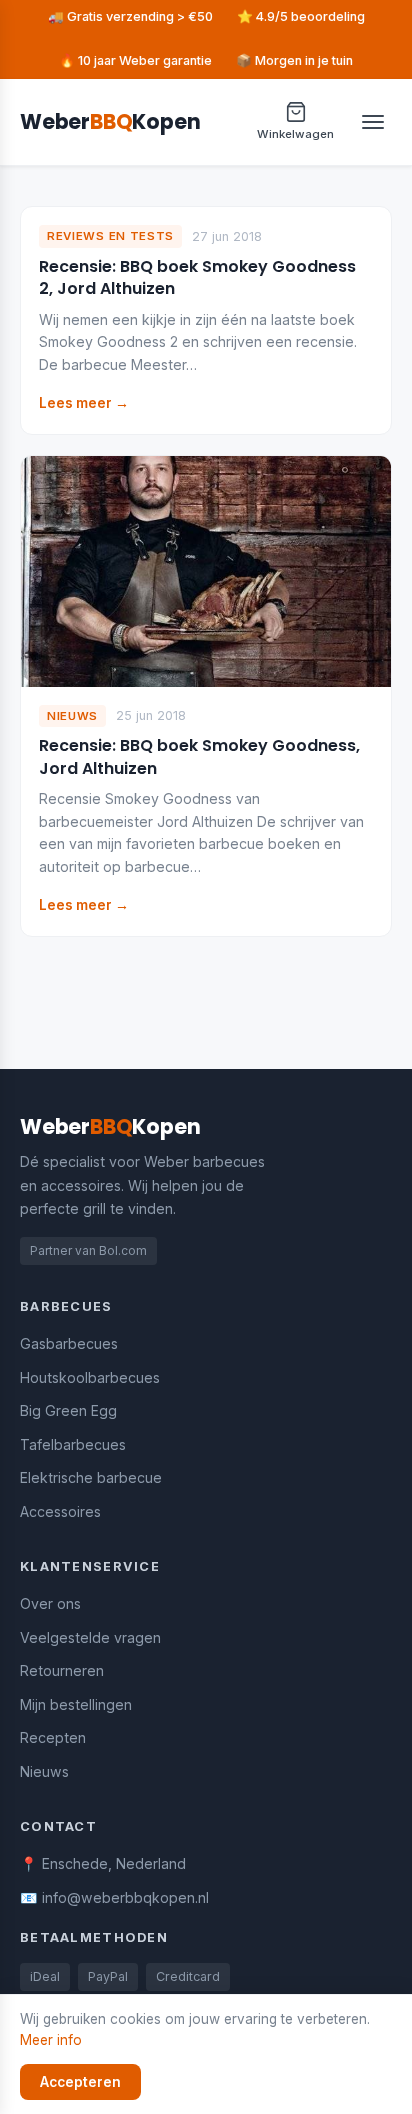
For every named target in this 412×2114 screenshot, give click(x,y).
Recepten (53, 1737)
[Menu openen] (373, 122)
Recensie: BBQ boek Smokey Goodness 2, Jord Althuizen (197, 277)
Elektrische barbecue (91, 1477)
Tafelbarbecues (73, 1444)
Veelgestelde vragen (90, 1637)
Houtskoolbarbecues (90, 1377)
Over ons (50, 1603)
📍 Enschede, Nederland (103, 1863)
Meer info (51, 2040)
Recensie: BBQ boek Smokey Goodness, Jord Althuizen (199, 756)
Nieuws (44, 1771)
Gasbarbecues (69, 1343)
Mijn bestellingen (76, 1704)
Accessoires (60, 1511)
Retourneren (62, 1670)
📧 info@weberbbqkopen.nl (114, 1897)
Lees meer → (84, 403)
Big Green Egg (68, 1410)
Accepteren (80, 2082)
